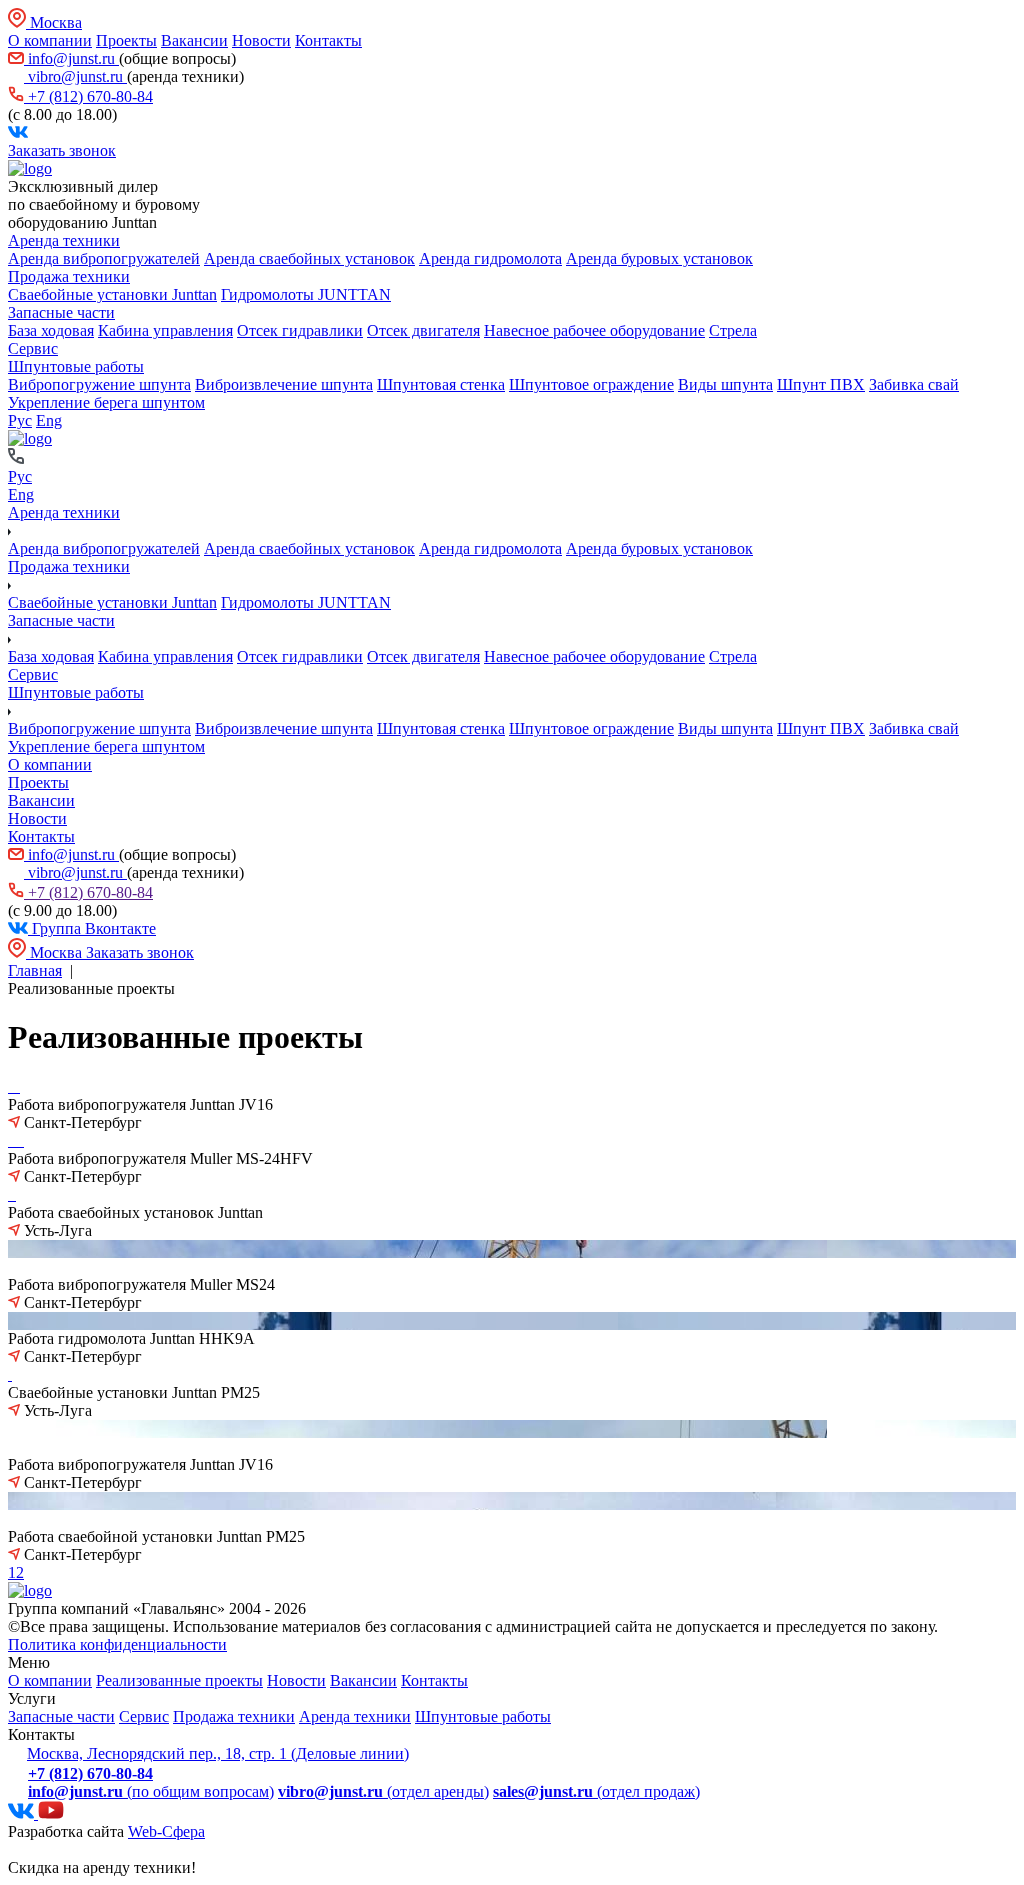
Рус (20, 420)
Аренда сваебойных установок (309, 258)
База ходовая (51, 330)
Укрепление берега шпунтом (106, 402)
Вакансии (194, 40)
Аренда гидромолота (490, 258)
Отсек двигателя (423, 330)
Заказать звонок (62, 150)
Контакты (328, 40)
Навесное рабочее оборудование (594, 330)
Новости (261, 40)
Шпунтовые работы (76, 366)
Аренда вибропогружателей (104, 258)
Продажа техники (69, 276)
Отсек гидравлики (300, 330)
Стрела (733, 330)
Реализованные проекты (179, 1680)
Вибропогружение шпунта (99, 384)
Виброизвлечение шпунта (284, 384)
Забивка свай (914, 384)
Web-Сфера (166, 1831)
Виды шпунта (725, 384)
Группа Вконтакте (92, 928)
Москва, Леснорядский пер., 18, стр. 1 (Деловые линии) (218, 1753)
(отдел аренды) (383, 1791)
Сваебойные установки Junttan (112, 294)
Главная (35, 970)
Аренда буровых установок (659, 258)
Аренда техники (64, 240)
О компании (50, 40)
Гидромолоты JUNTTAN (306, 294)
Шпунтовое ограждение (591, 384)
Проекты (126, 40)
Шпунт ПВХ (821, 384)
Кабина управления (165, 330)
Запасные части (61, 312)
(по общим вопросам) (151, 1791)
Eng (49, 420)
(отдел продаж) (596, 1791)
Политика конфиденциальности (117, 1644)
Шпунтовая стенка (441, 384)
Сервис (33, 348)
